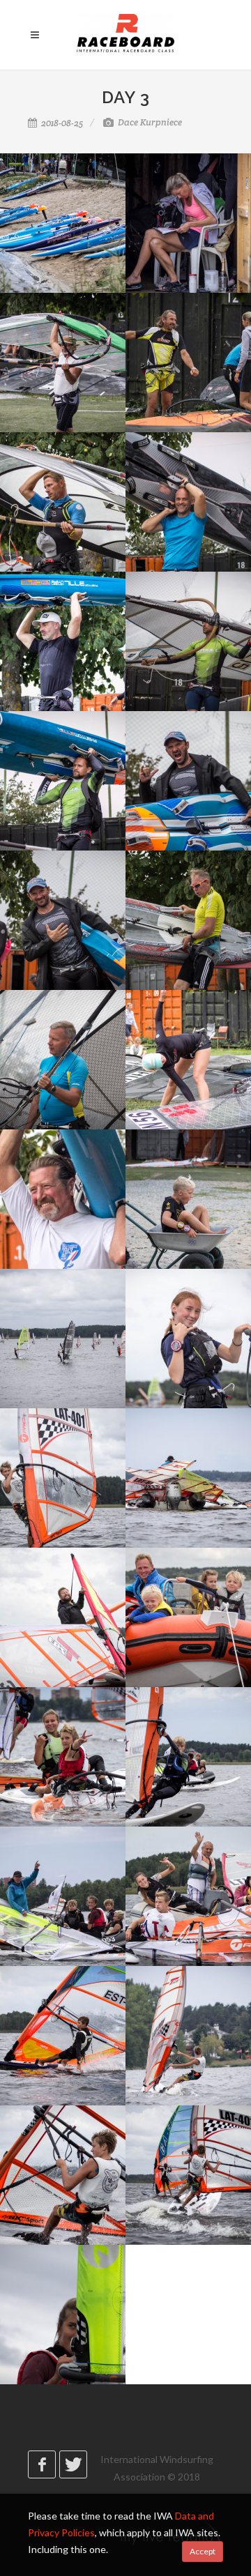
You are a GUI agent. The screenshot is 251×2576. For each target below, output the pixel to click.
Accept (203, 2551)
